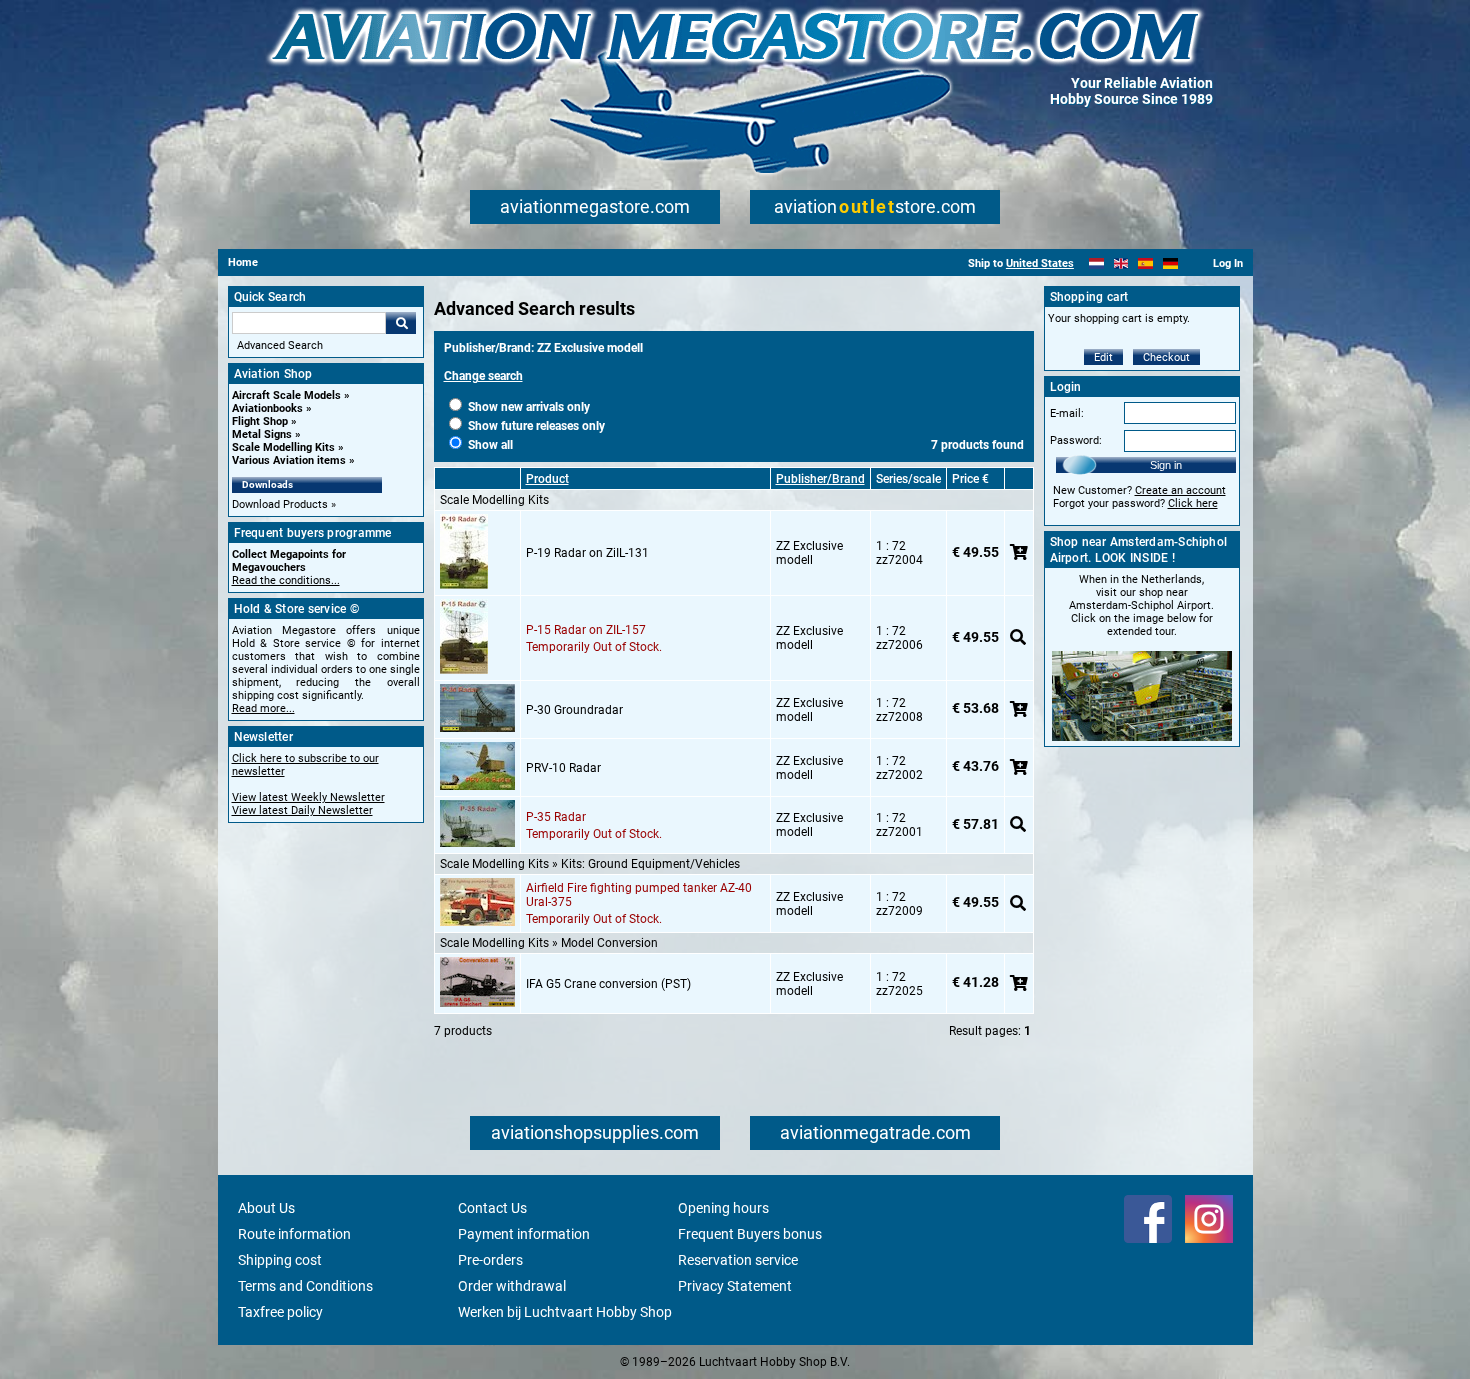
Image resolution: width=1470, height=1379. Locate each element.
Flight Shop (260, 421)
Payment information (524, 1234)
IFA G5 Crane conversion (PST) (608, 984)
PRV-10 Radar (563, 768)
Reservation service (738, 1260)
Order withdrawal (512, 1286)
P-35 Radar (556, 817)
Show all (489, 445)
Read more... (263, 708)
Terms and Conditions (305, 1286)
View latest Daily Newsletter (302, 810)
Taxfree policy (280, 1312)
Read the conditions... (286, 580)
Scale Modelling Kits (283, 447)
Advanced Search (280, 345)
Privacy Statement (735, 1286)
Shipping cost (280, 1260)
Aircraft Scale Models (286, 395)
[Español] (1145, 263)
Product (547, 479)
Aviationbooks (267, 408)
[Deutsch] (1170, 263)
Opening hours (723, 1208)
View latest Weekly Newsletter (308, 797)
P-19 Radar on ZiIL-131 (587, 553)
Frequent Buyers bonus (750, 1234)
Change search (483, 376)
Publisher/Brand (820, 479)
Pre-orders (490, 1260)
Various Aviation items (289, 460)
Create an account (1180, 490)
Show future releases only (535, 426)
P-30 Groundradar (574, 710)
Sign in (1166, 465)
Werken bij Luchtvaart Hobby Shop (565, 1312)
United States (1040, 263)
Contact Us (492, 1208)
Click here (1193, 503)
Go (401, 323)
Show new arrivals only (527, 407)
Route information (294, 1234)
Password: (1076, 440)
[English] (1121, 263)
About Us (266, 1208)
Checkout (1166, 357)
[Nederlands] (1096, 263)
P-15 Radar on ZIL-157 (586, 630)
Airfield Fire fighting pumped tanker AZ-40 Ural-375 (639, 895)
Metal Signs (262, 434)
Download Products (280, 504)
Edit (1103, 357)
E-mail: (1067, 413)
